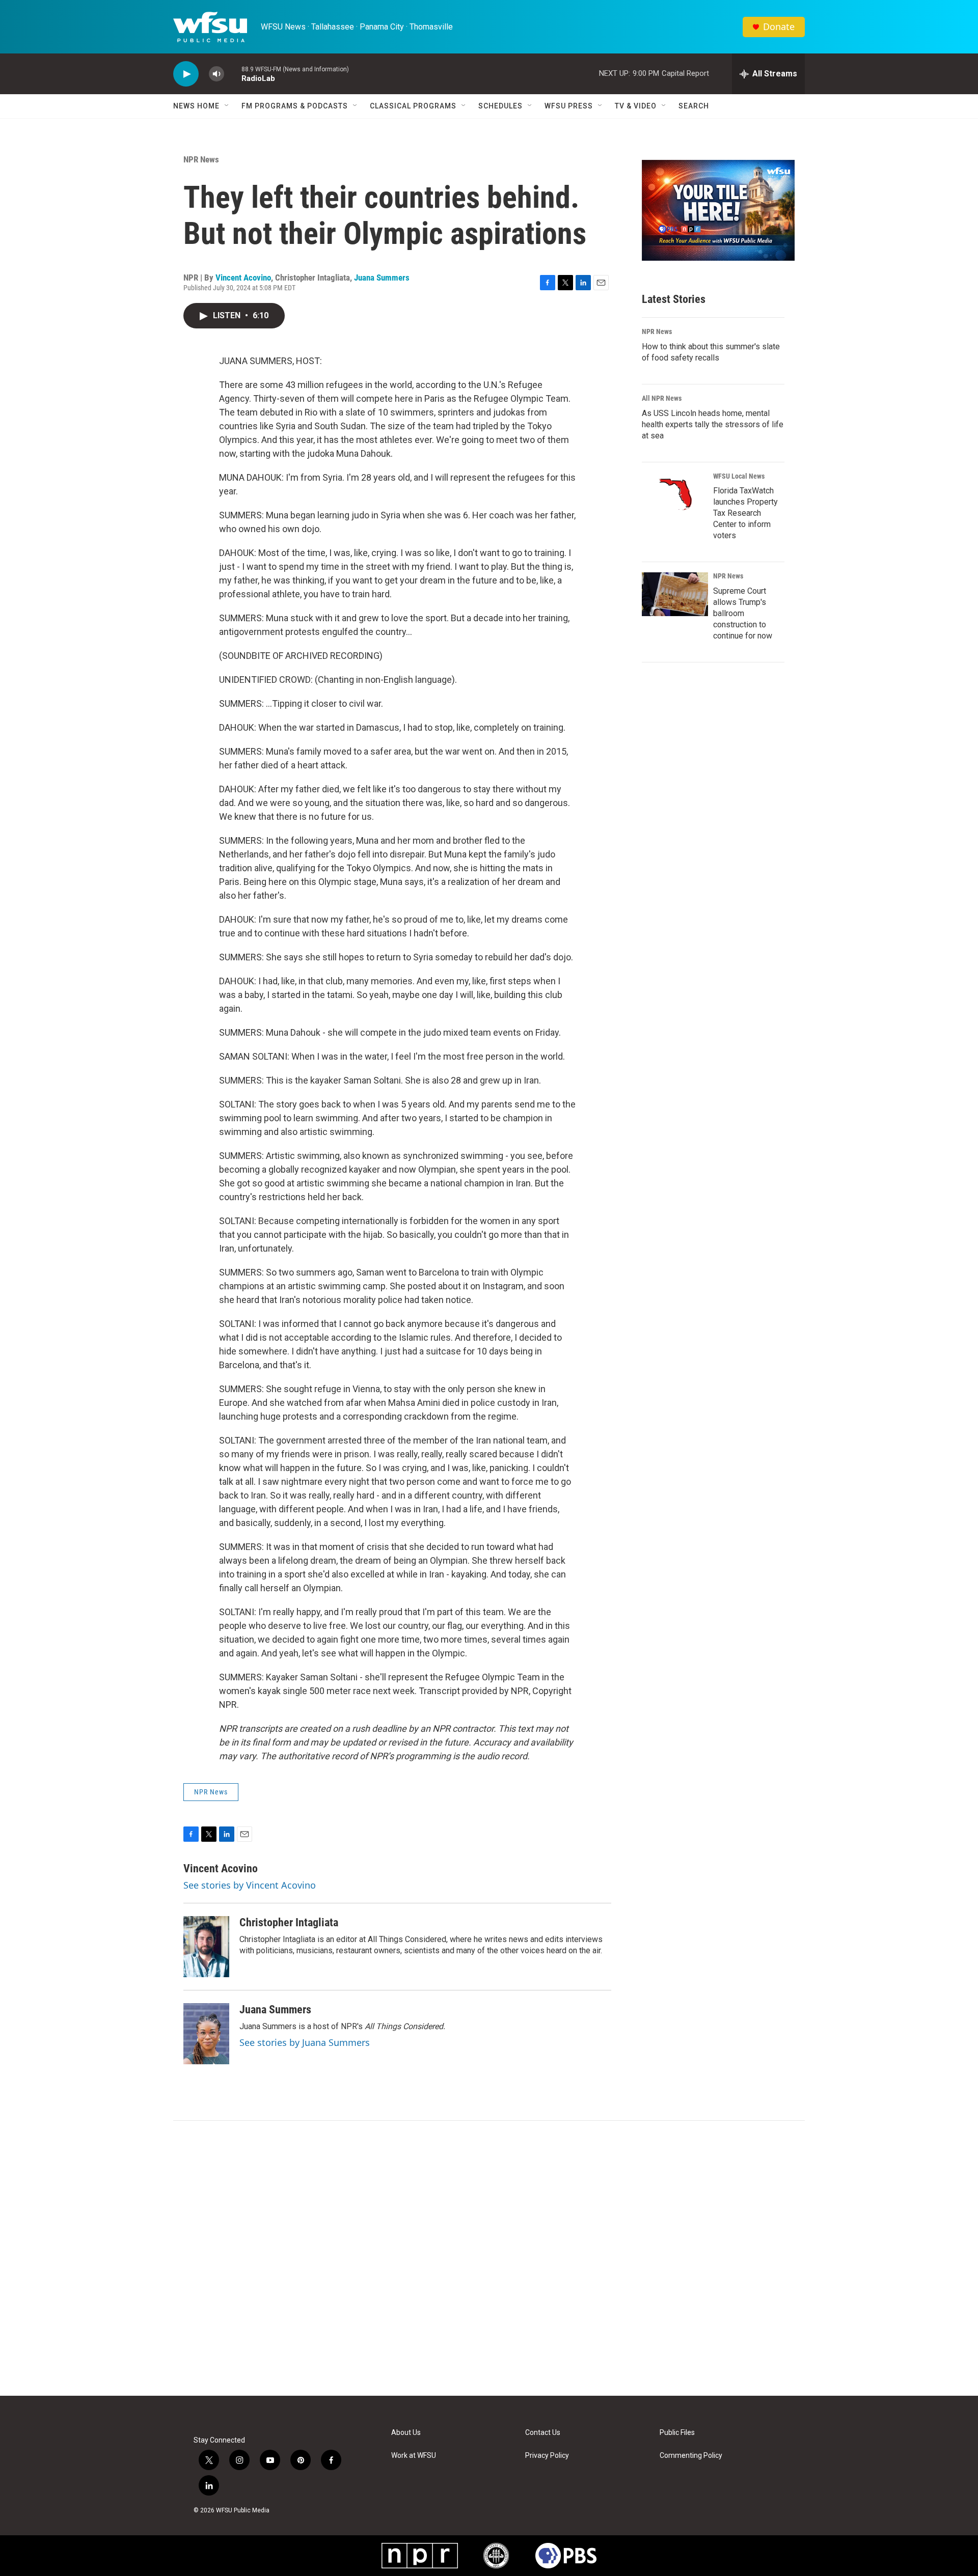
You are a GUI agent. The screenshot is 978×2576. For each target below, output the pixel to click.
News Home (196, 106)
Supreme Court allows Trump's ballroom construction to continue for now (743, 613)
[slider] (233, 74)
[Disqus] (489, 2258)
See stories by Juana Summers (305, 2042)
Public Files (677, 2433)
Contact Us (543, 2433)
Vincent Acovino (243, 278)
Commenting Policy (691, 2456)
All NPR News (662, 398)
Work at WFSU (414, 2456)
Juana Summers (382, 278)
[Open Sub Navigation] (227, 106)
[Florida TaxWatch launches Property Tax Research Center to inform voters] (675, 494)
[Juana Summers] (206, 2034)
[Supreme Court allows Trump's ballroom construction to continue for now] (675, 594)
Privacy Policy (547, 2456)
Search (694, 106)
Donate (779, 27)
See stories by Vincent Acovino (250, 1885)
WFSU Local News (739, 476)
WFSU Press (569, 106)
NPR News (201, 159)
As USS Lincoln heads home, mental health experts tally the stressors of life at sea (713, 424)
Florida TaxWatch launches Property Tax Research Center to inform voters (745, 513)
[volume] (216, 74)
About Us (406, 2433)
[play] (186, 74)
